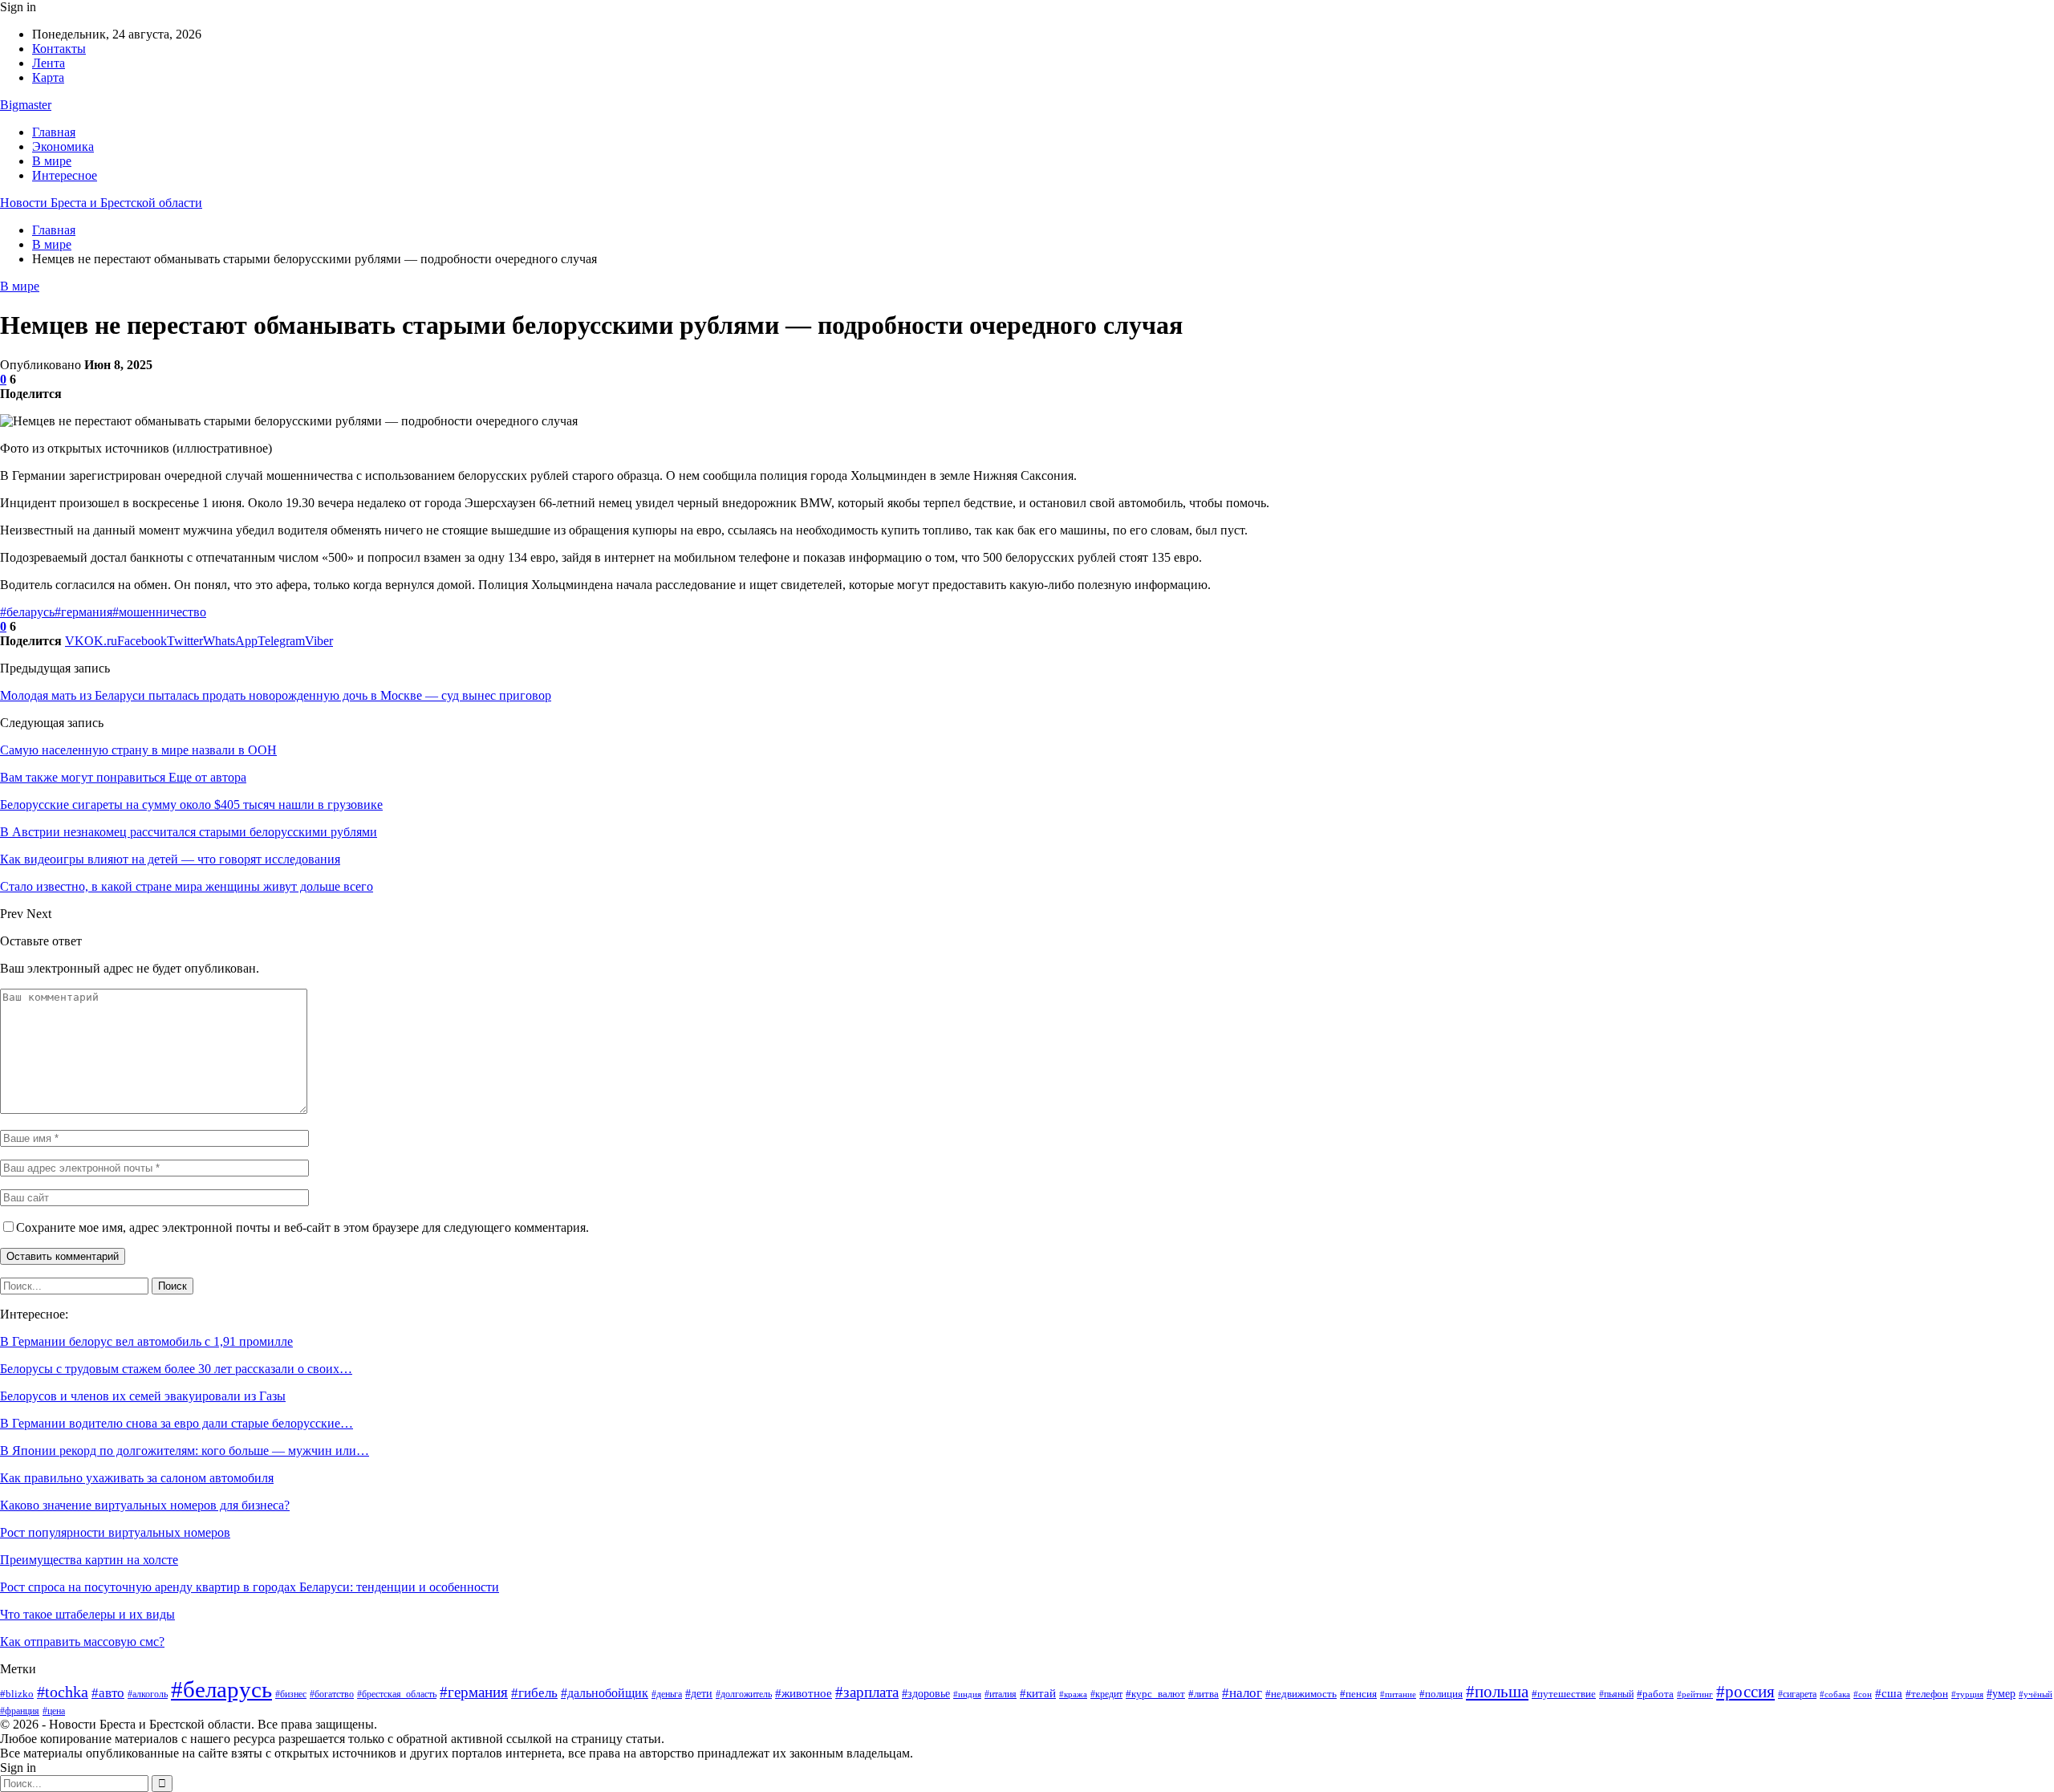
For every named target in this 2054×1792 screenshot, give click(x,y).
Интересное (65, 175)
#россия (1745, 1692)
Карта (48, 77)
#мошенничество (159, 612)
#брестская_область (397, 1694)
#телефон (1927, 1694)
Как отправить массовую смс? (82, 1642)
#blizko (17, 1694)
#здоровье (926, 1694)
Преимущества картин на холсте (89, 1560)
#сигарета (1797, 1694)
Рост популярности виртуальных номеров (115, 1532)
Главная (54, 132)
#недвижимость (1301, 1694)
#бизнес (291, 1694)
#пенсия (1358, 1694)
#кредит (1106, 1694)
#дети (699, 1693)
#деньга (667, 1694)
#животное (804, 1693)
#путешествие (1564, 1694)
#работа (1655, 1694)
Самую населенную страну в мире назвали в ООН (138, 750)
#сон (1863, 1694)
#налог (1242, 1693)
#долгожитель (744, 1694)
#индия (967, 1694)
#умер (2001, 1693)
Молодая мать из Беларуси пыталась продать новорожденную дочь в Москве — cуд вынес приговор (276, 695)
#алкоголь (148, 1694)
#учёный (2036, 1694)
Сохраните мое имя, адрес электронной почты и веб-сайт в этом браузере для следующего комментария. (302, 1227)
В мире (52, 161)
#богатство (332, 1694)
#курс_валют (1155, 1694)
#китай (1038, 1693)
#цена (54, 1711)
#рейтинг (1695, 1694)
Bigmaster (26, 105)
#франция (20, 1711)
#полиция (1441, 1694)
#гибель (534, 1692)
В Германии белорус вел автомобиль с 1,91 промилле (146, 1341)
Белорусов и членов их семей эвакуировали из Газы (143, 1396)
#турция (1967, 1694)
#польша (1497, 1692)
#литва (1204, 1694)
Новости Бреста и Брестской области (101, 203)
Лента (49, 63)
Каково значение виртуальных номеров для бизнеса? (145, 1505)
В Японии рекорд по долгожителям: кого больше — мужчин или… (185, 1451)
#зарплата (867, 1692)
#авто (108, 1693)
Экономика (63, 146)
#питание (1398, 1694)
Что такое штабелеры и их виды (87, 1614)
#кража (1073, 1694)
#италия (1001, 1694)
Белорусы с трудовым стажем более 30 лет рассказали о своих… (176, 1369)
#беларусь (27, 612)
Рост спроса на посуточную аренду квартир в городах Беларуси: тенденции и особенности (250, 1587)
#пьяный (1616, 1694)
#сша (1889, 1693)
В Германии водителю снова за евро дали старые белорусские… (177, 1423)
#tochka (63, 1692)
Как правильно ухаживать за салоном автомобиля (137, 1478)
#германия (83, 612)
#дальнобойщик (605, 1693)
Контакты (59, 49)
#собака (1835, 1694)
